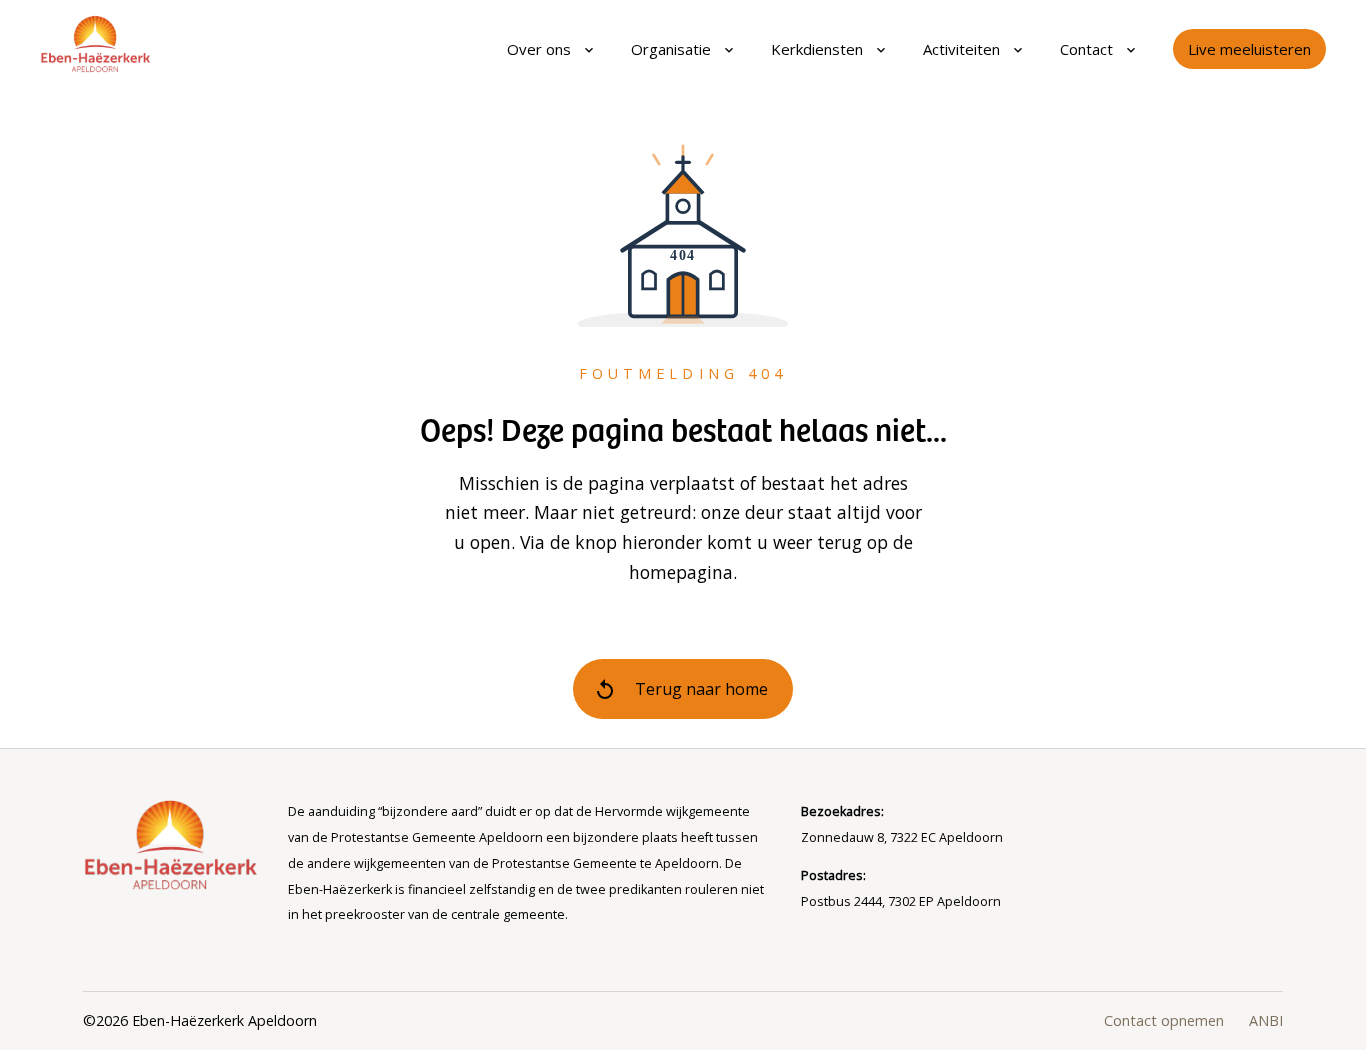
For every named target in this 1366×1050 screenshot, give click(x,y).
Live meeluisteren (1249, 49)
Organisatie (671, 49)
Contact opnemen (1164, 1020)
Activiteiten (961, 49)
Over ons (539, 49)
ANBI (1266, 1020)
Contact (1086, 49)
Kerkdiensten (817, 49)
